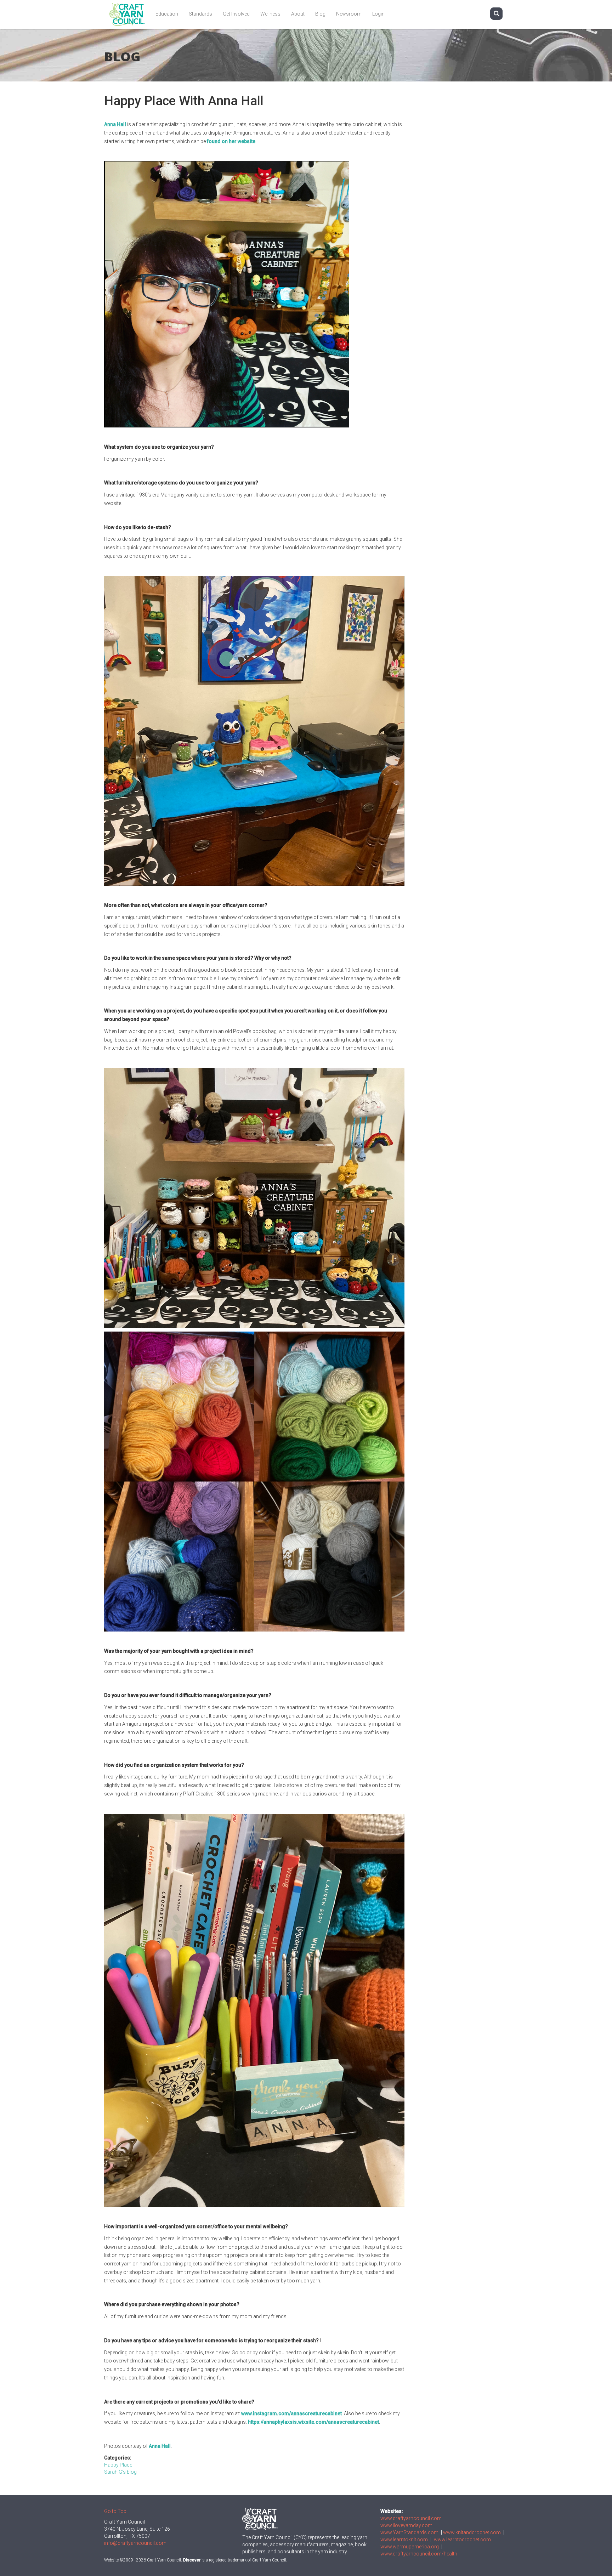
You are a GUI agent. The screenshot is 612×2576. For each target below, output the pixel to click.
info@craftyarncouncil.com (135, 2543)
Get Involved (236, 14)
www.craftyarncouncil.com (411, 2518)
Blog (320, 14)
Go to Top (115, 2511)
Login (378, 14)
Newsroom (349, 14)
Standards (200, 14)
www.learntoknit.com (404, 2540)
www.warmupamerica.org (410, 2547)
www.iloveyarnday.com (406, 2525)
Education (167, 14)
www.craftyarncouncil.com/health (419, 2554)
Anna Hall (115, 124)
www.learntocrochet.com (462, 2540)
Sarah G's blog (120, 2472)
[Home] (130, 14)
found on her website (231, 141)
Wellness (270, 14)
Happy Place (118, 2465)
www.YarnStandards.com (409, 2532)
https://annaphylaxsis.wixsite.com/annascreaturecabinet (313, 2422)
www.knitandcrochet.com (472, 2532)
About (298, 14)
